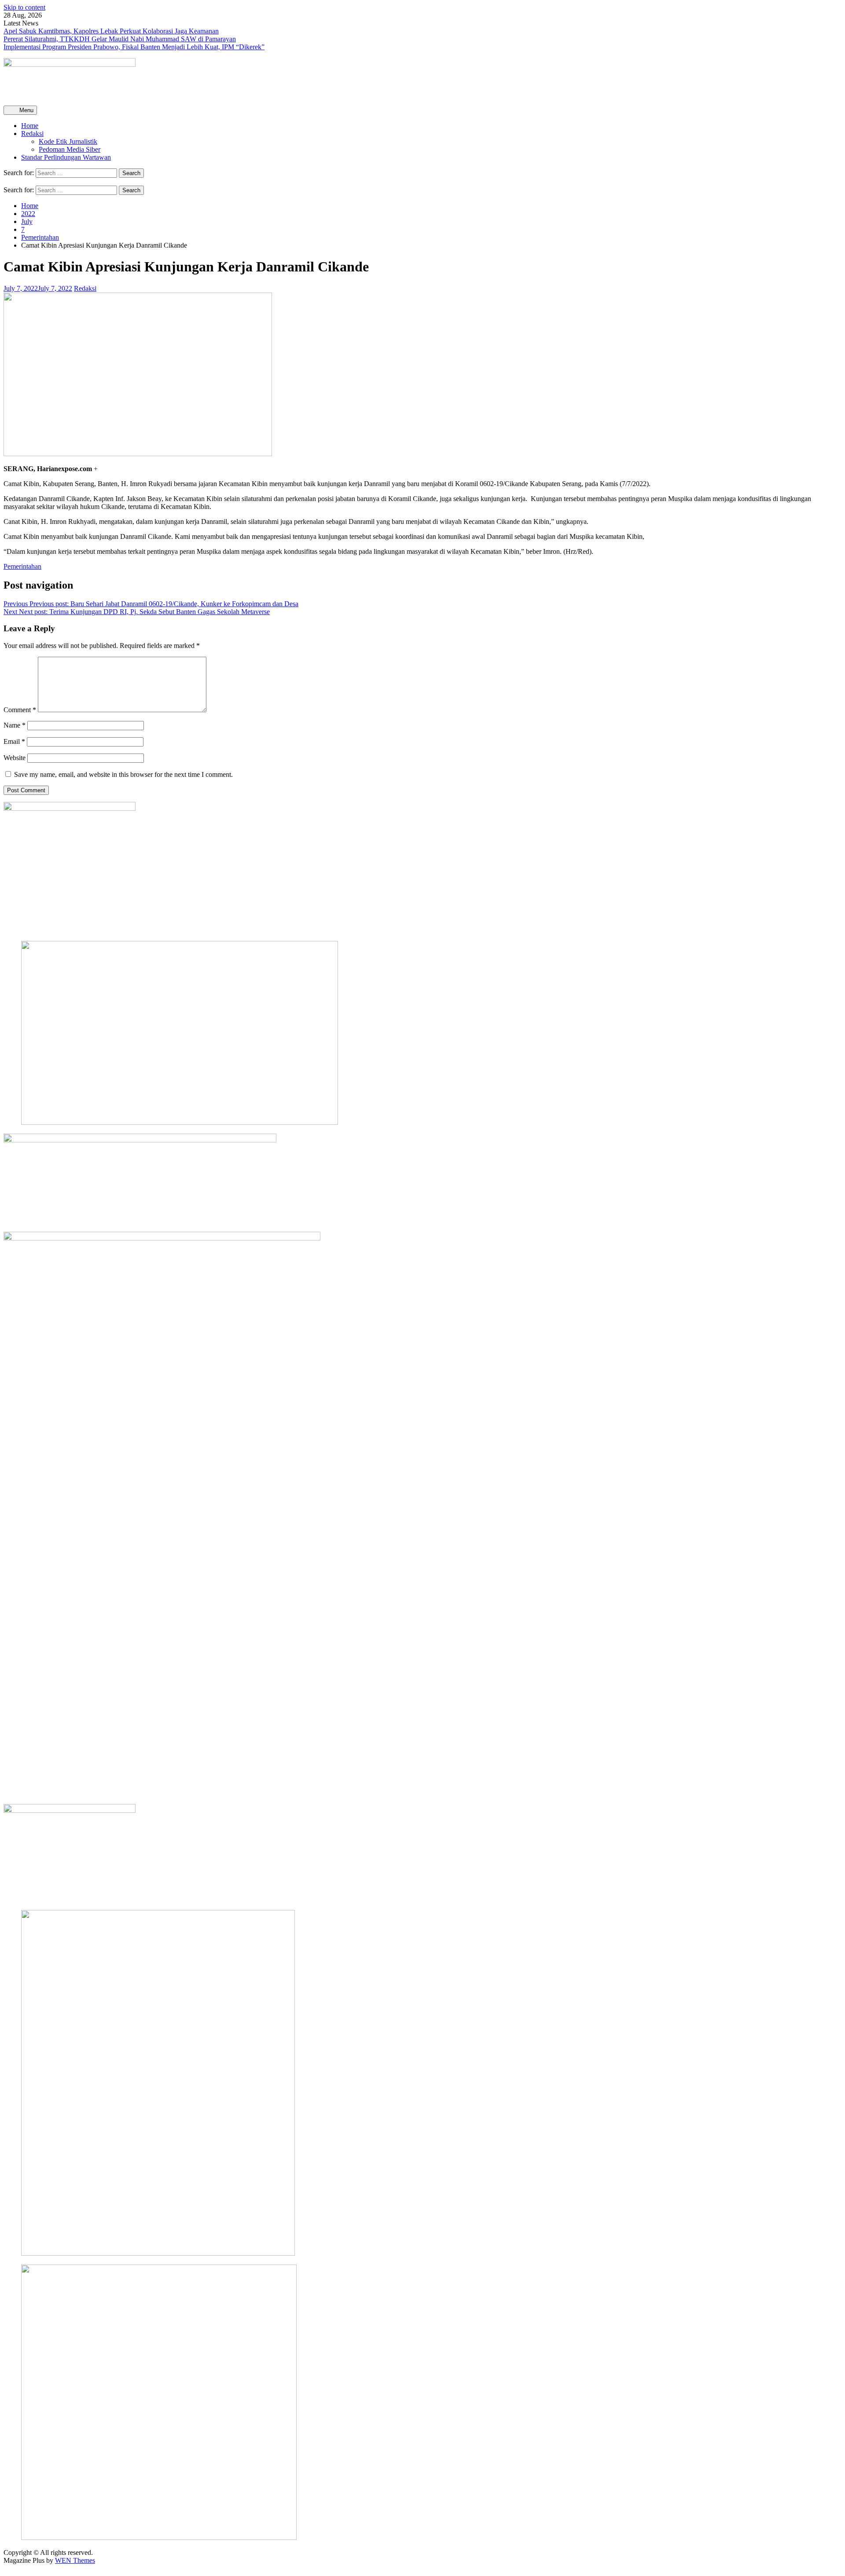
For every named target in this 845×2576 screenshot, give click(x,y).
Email (14, 741)
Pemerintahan (22, 566)
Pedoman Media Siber (70, 149)
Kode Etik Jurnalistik (68, 141)
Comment (20, 710)
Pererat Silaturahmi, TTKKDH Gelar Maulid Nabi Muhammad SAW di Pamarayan (120, 39)
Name (15, 725)
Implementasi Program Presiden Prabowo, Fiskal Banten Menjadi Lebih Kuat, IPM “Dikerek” (134, 47)
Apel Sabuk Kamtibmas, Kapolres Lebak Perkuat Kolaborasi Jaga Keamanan (111, 31)
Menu (26, 110)
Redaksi (32, 134)
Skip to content (24, 7)
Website (15, 758)
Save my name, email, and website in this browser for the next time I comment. (123, 774)
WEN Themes (75, 2560)
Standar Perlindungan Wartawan (66, 157)
